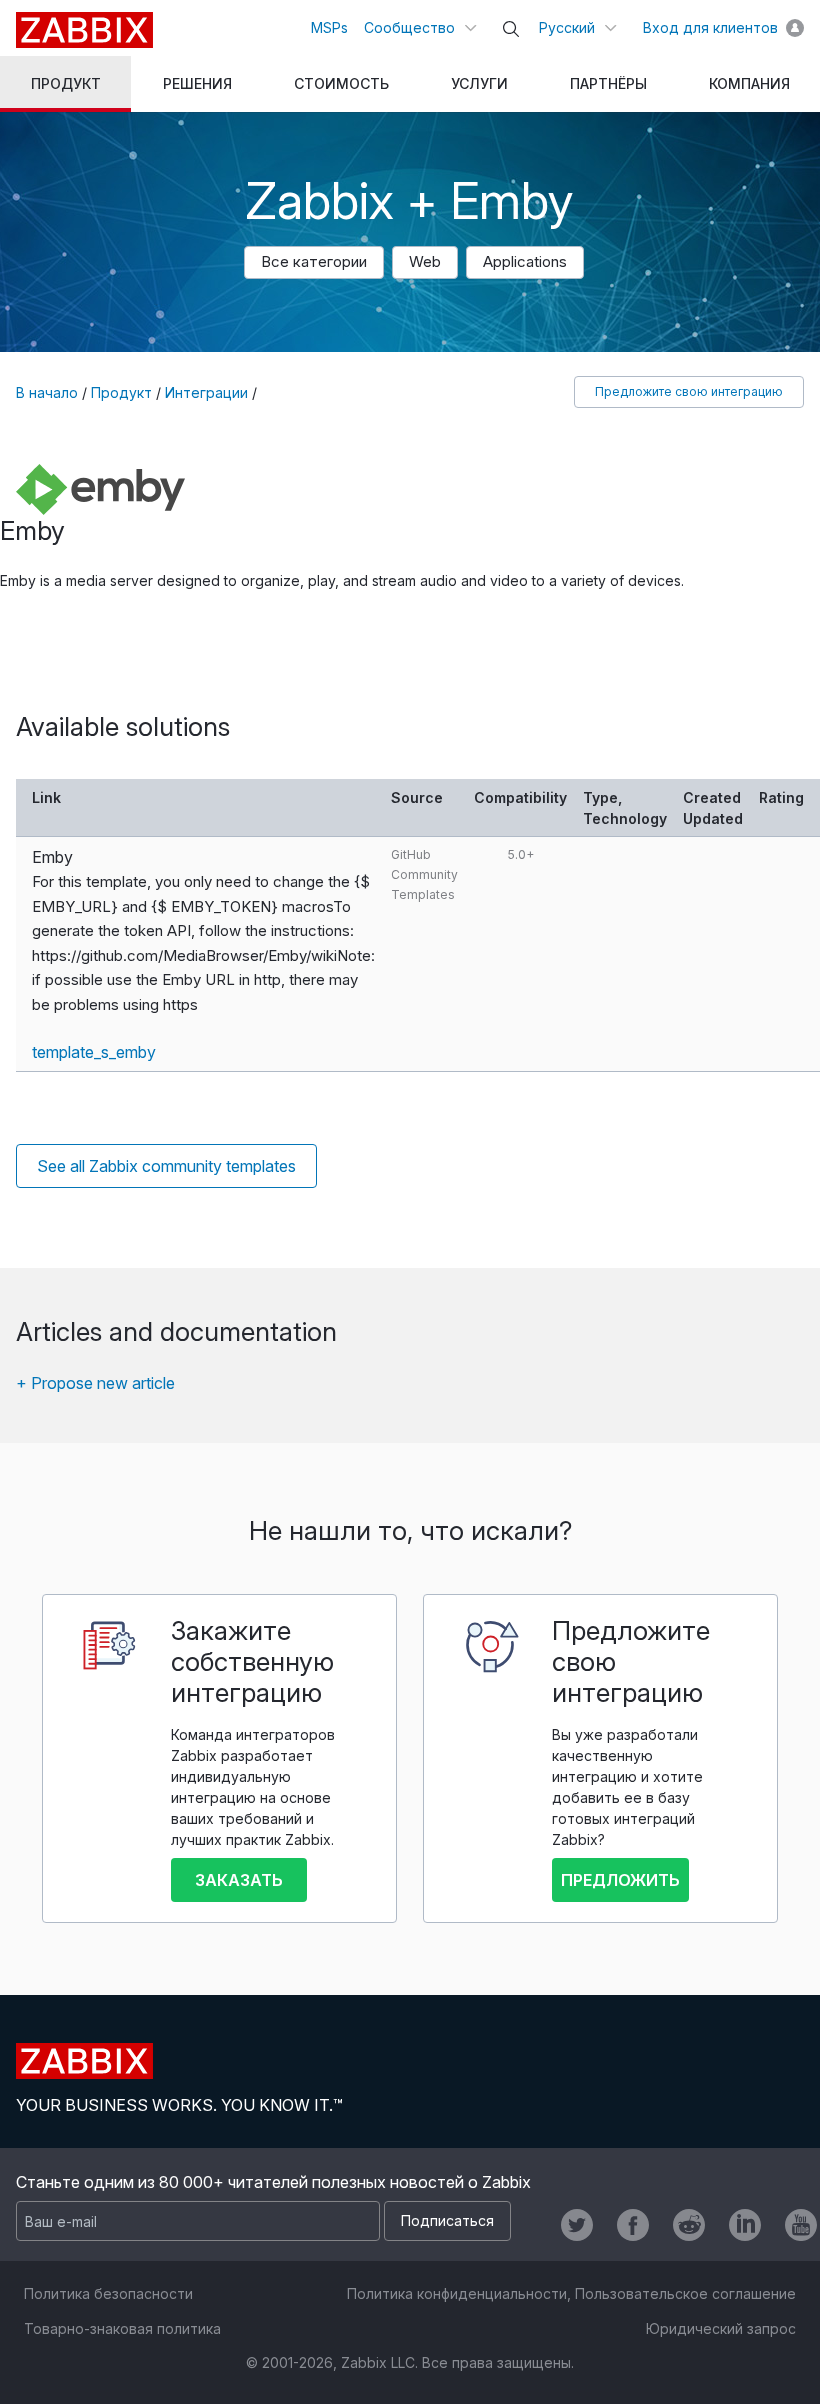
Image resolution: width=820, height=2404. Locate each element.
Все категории (314, 261)
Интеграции (206, 392)
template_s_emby (94, 1052)
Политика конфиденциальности (457, 2293)
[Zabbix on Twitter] (577, 2225)
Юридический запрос (721, 2328)
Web (425, 261)
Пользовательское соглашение (685, 2293)
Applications (525, 261)
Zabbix (84, 30)
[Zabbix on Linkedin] (745, 2225)
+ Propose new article (95, 1383)
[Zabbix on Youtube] (801, 2225)
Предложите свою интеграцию (689, 391)
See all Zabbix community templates (166, 1166)
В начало (47, 392)
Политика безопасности (108, 2293)
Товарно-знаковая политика (122, 2328)
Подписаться (447, 2220)
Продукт (121, 392)
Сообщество (409, 27)
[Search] (511, 29)
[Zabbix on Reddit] (689, 2225)
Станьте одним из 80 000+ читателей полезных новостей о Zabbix (273, 2182)
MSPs (329, 27)
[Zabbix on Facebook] (633, 2225)
